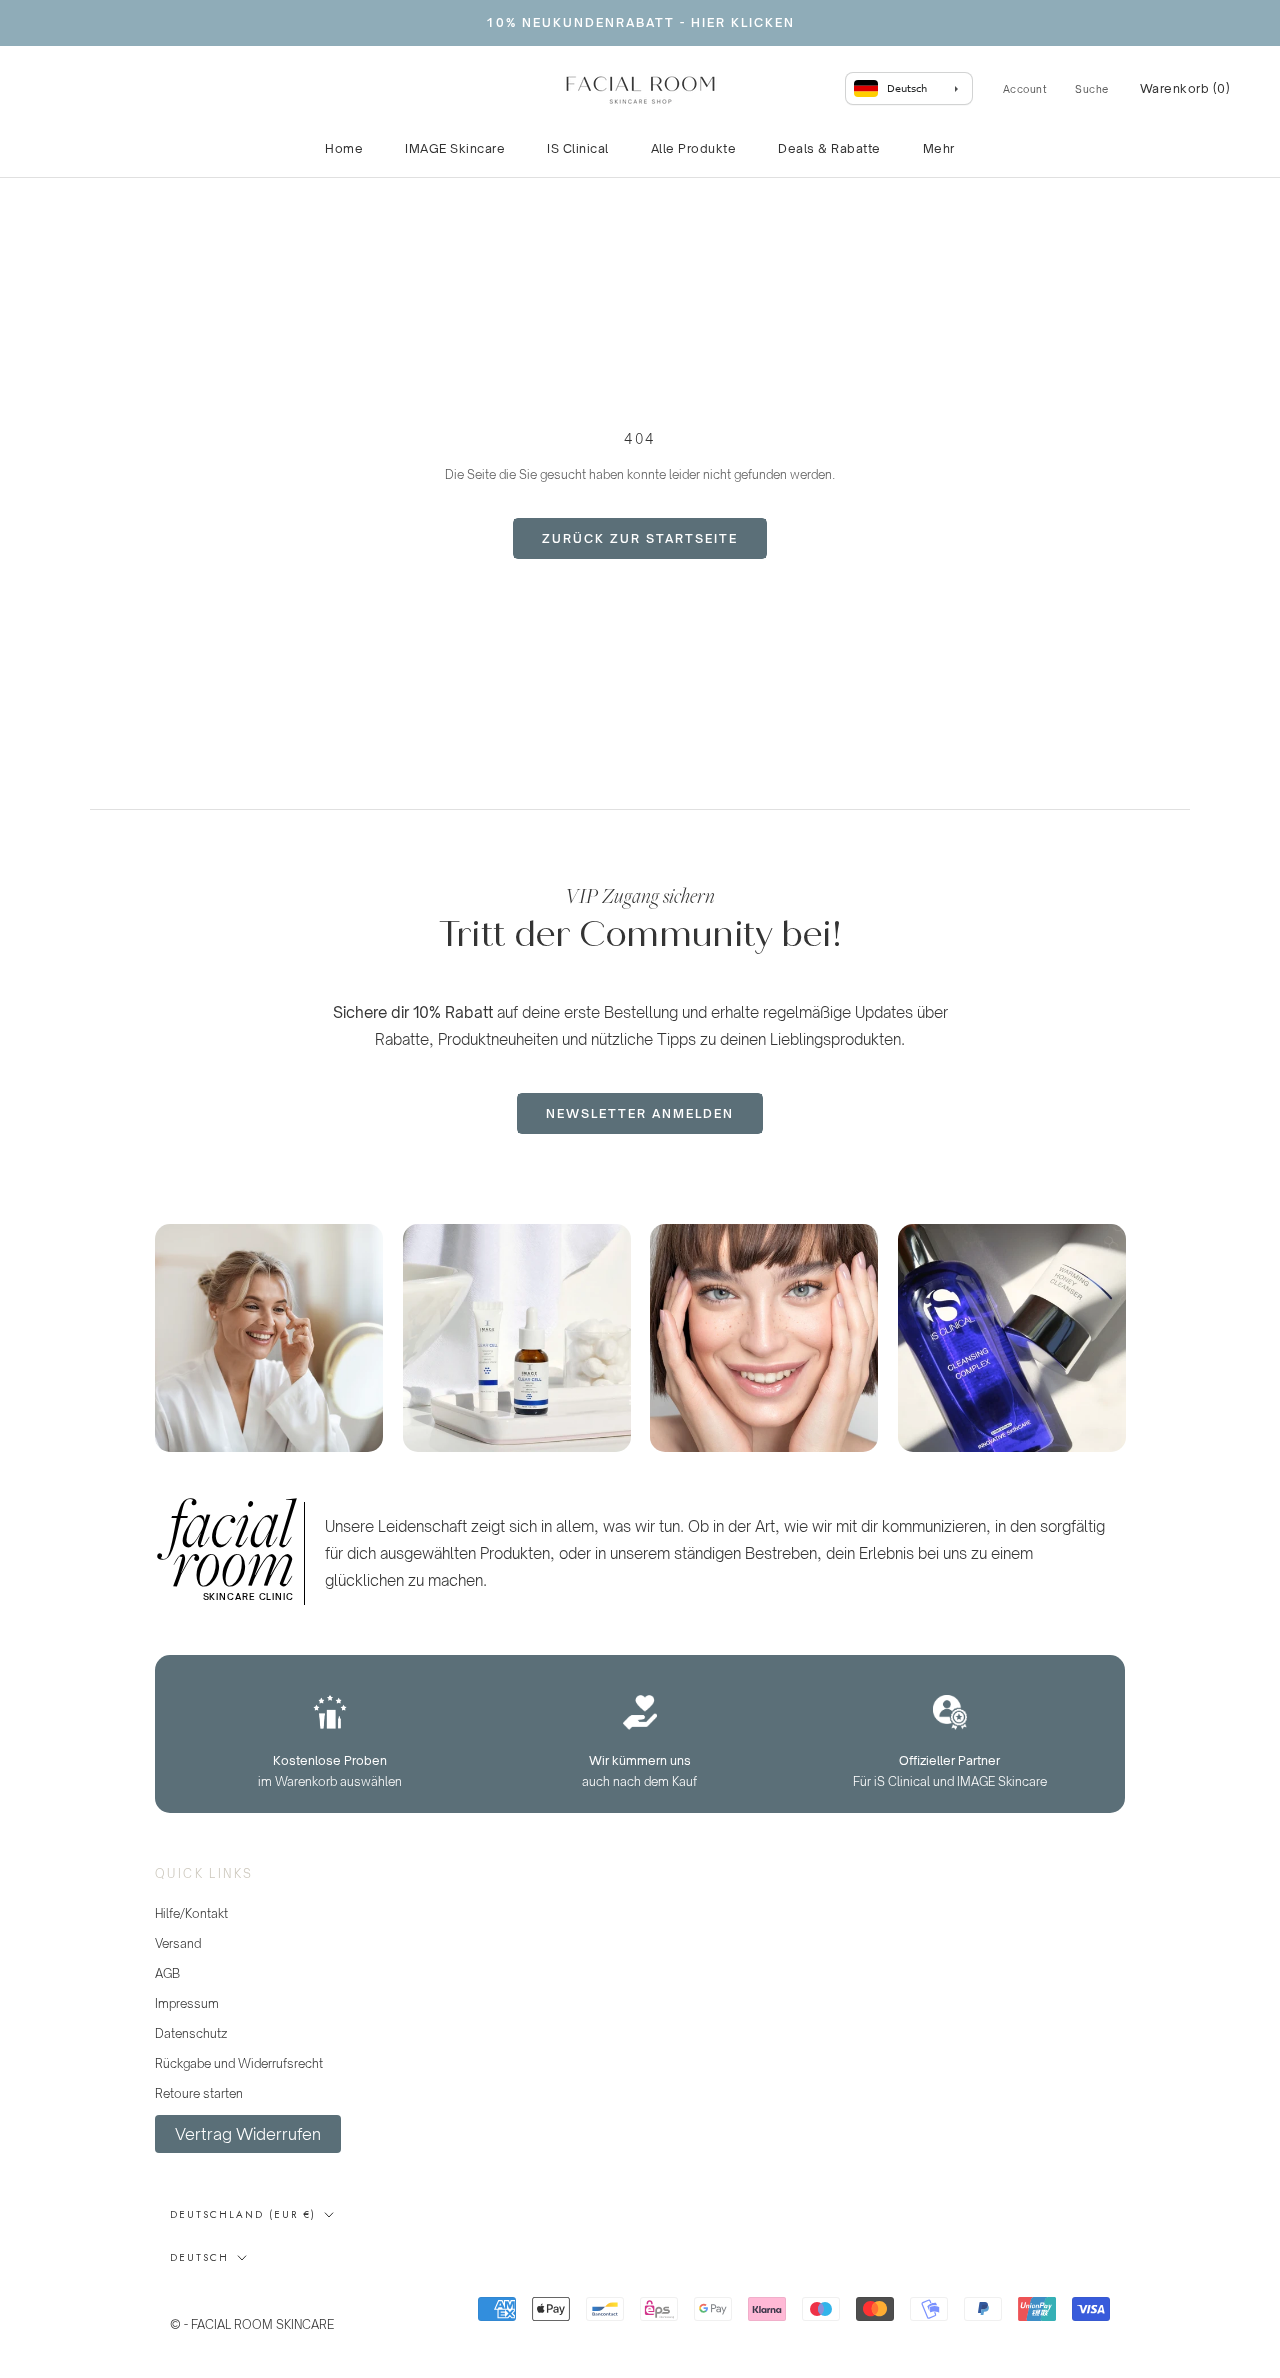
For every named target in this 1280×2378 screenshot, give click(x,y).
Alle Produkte (694, 148)
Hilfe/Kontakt (191, 1913)
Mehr (939, 148)
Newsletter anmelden (640, 1113)
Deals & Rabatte (829, 148)
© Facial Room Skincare (268, 2300)
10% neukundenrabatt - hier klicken (640, 22)
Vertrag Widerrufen (248, 2134)
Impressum (187, 2003)
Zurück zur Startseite (640, 538)
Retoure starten (199, 2093)
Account (1025, 89)
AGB (167, 1973)
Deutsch (199, 2257)
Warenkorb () (1185, 88)
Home (344, 148)
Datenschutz (191, 2033)
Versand (178, 1943)
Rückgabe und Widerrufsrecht (239, 2063)
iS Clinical (578, 148)
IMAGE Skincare (455, 148)
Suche (1092, 89)
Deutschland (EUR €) (243, 2214)
